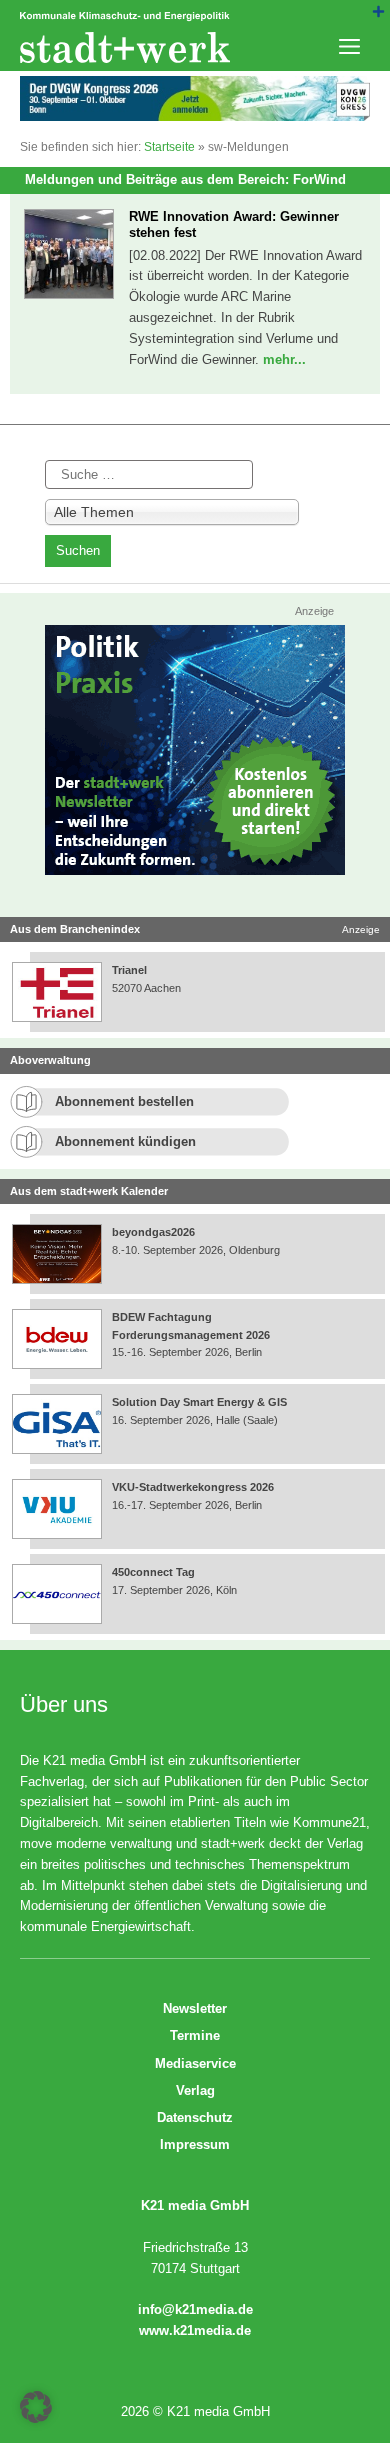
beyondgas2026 (155, 1232)
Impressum (195, 2144)
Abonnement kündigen (125, 1141)
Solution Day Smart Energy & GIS (199, 1402)
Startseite (169, 147)
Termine (195, 2035)
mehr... (284, 359)
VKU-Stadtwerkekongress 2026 (194, 1487)
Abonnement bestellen (124, 1101)
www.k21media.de (195, 2330)
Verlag (195, 2090)
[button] (36, 2407)
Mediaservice (195, 2063)
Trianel (129, 970)
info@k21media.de (195, 2309)
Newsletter (195, 2008)
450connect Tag (153, 1572)
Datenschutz (195, 2117)
